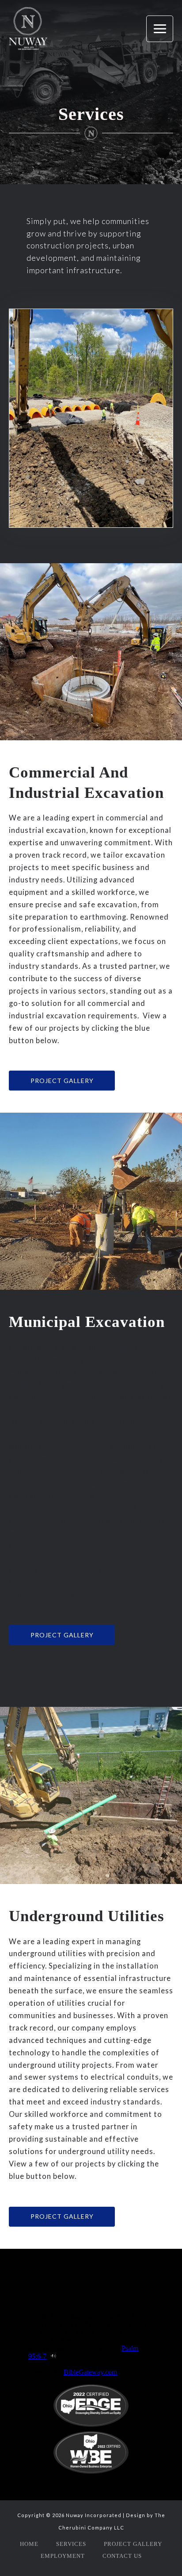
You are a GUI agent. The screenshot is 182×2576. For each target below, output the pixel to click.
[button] (62, 1081)
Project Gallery (133, 2544)
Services (71, 2544)
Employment (63, 2556)
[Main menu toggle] (160, 29)
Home (29, 2544)
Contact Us (122, 2556)
